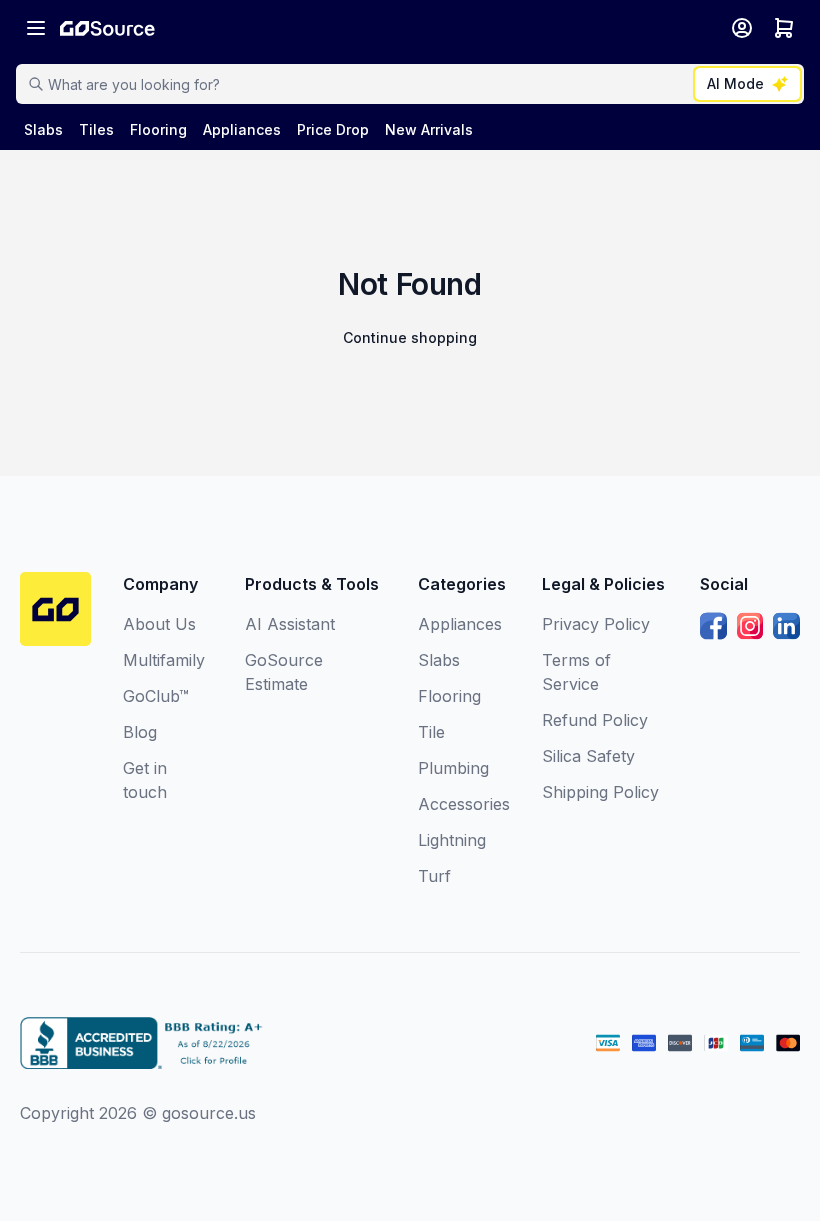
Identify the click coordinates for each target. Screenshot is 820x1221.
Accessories (464, 804)
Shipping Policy (600, 792)
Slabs (439, 660)
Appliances (460, 624)
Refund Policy (595, 720)
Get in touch (145, 780)
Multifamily (164, 660)
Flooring (449, 696)
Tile (431, 732)
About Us (159, 624)
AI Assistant (290, 624)
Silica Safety (588, 756)
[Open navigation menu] (36, 28)
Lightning (452, 840)
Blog (140, 732)
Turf (434, 876)
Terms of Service (576, 672)
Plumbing (453, 768)
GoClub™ (156, 696)
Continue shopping (410, 337)
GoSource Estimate (284, 672)
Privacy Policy (596, 624)
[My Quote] (784, 28)
